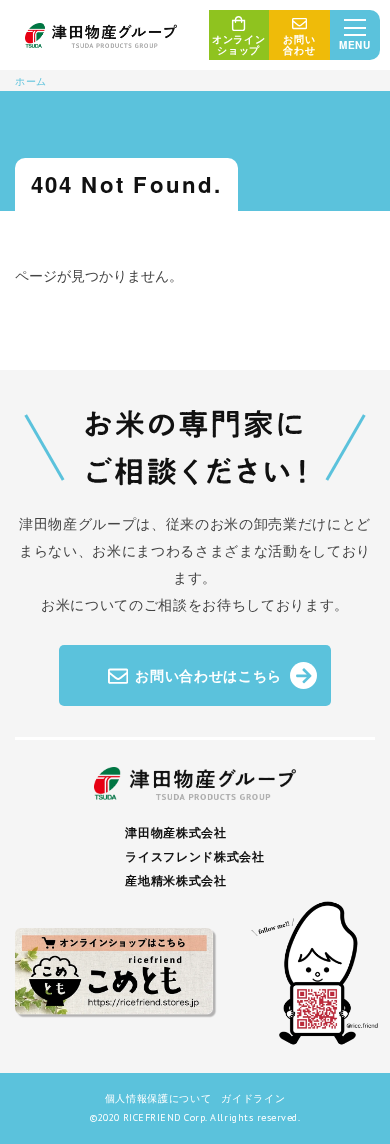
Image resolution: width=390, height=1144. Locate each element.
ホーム (31, 80)
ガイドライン (253, 1097)
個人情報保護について (158, 1097)
